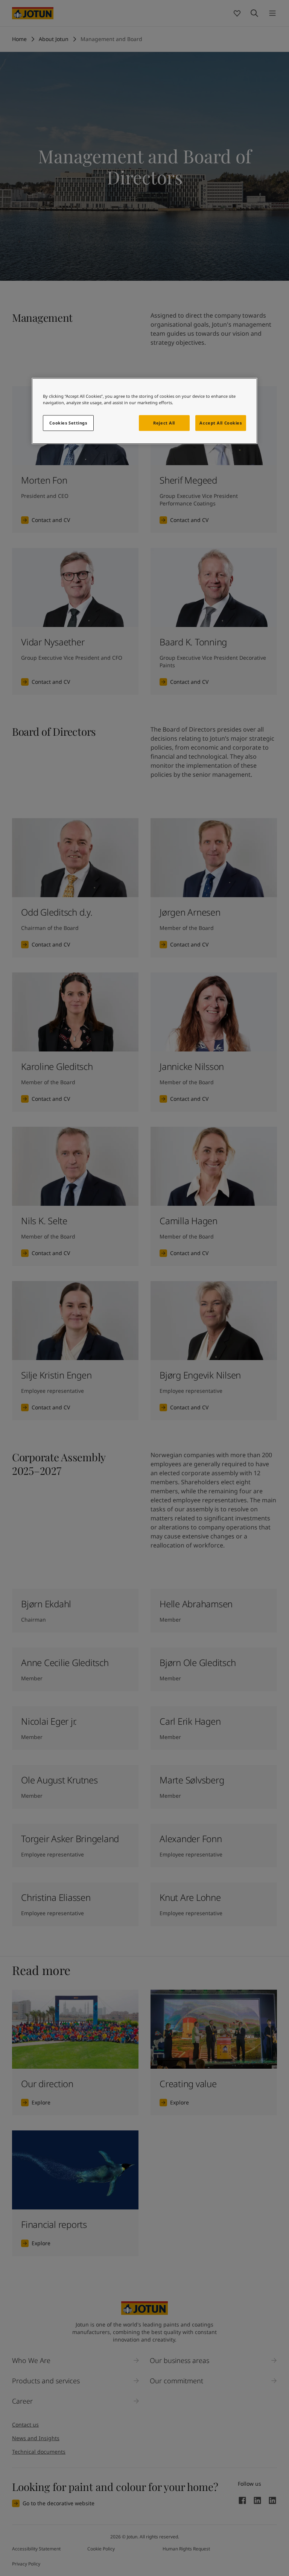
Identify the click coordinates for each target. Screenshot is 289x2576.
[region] (144, 411)
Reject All (164, 423)
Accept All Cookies (221, 423)
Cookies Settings (68, 423)
